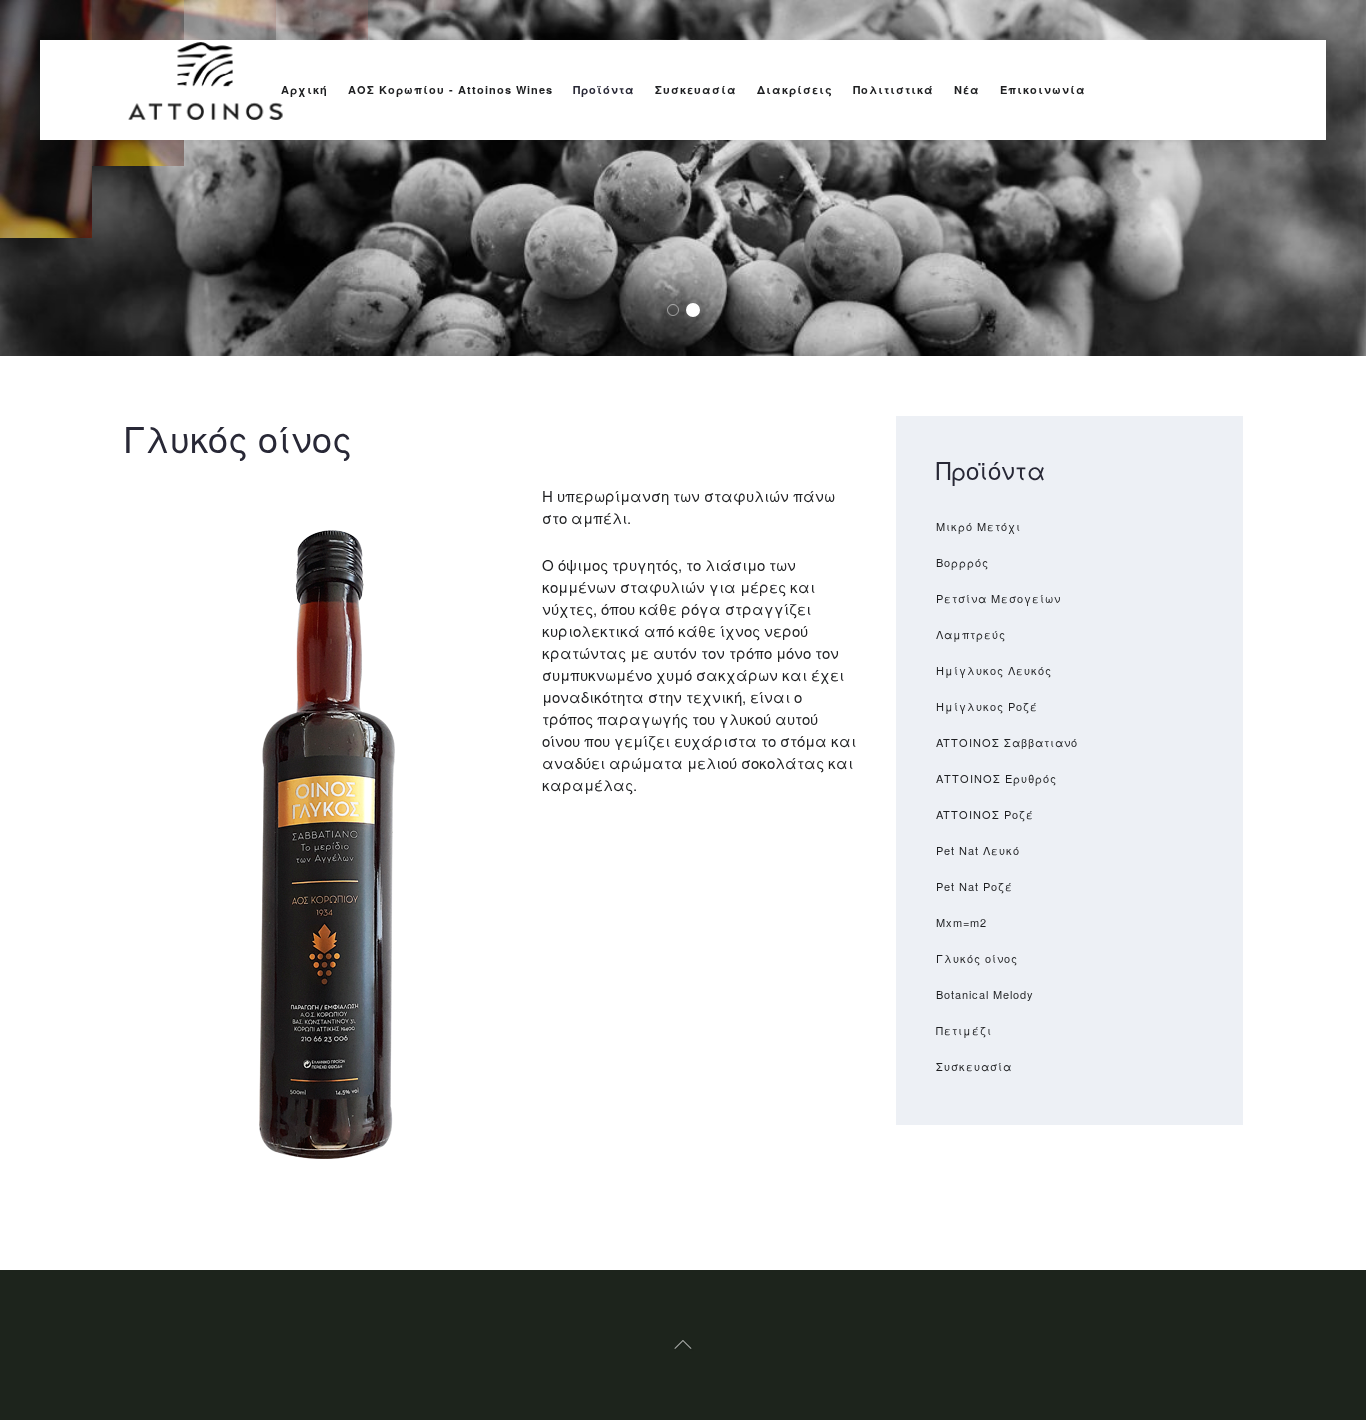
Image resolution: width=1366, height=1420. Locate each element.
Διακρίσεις (795, 89)
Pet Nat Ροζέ (974, 886)
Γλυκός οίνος (977, 958)
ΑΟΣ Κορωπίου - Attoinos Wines (450, 89)
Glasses (698, 310)
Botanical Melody (985, 994)
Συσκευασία (696, 89)
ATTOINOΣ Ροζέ (985, 814)
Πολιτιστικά (893, 89)
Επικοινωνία (1043, 89)
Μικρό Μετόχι (978, 526)
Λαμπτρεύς (971, 634)
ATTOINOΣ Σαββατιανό (1007, 742)
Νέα (967, 89)
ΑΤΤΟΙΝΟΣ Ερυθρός (996, 778)
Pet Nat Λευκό (978, 850)
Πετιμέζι (964, 1030)
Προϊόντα (604, 89)
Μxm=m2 (961, 922)
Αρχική (304, 89)
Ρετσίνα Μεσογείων (998, 598)
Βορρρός (962, 562)
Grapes (678, 310)
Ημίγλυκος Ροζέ (987, 706)
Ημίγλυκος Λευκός (994, 670)
